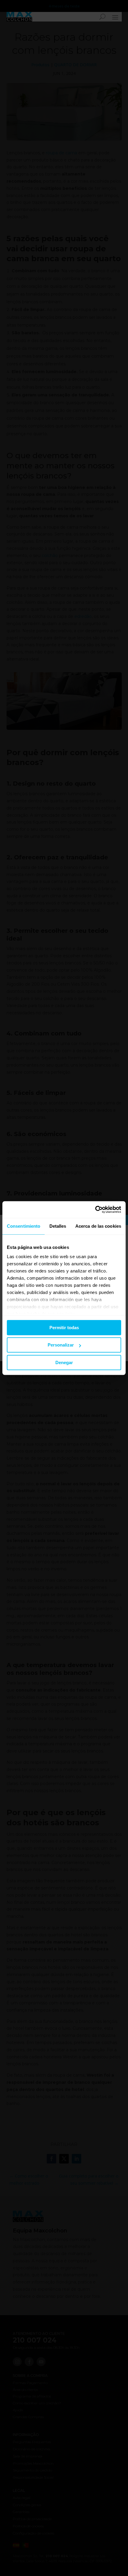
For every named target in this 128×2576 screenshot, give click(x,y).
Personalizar (61, 1345)
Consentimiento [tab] (24, 1226)
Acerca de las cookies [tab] (98, 1226)
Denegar (64, 1362)
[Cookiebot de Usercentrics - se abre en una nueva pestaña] (95, 1209)
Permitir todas (64, 1328)
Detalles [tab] (58, 1226)
